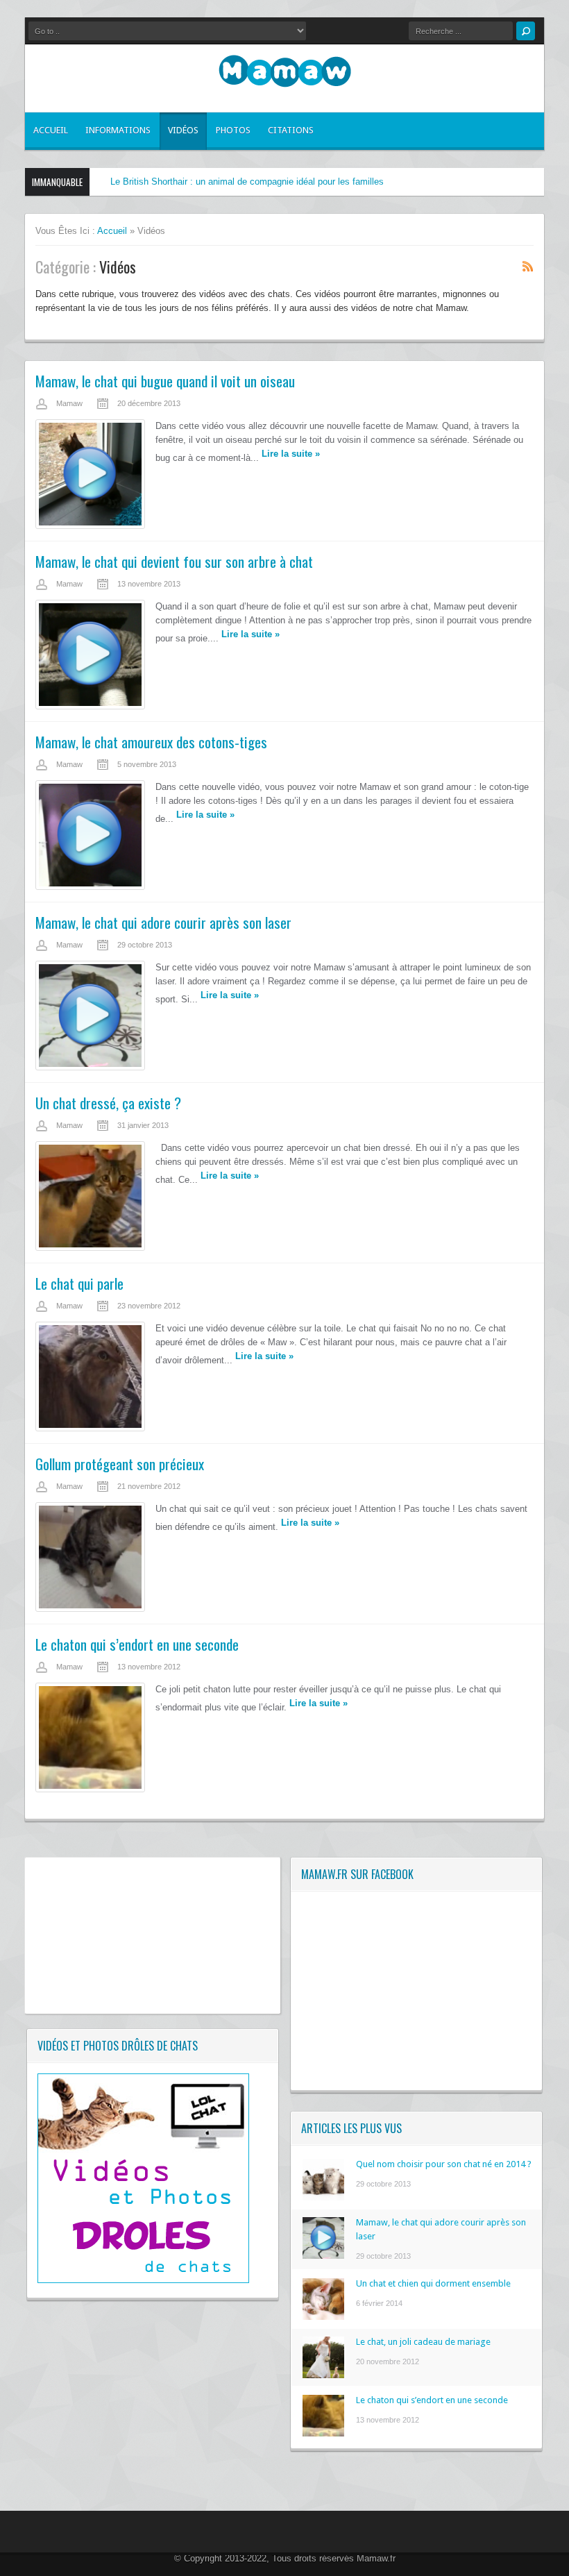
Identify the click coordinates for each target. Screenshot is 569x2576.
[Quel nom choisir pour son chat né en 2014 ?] (323, 2197)
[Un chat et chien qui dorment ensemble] (323, 2317)
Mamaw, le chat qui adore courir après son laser (163, 922)
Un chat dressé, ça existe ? (108, 1103)
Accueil (51, 130)
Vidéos (183, 130)
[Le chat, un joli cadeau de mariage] (323, 2375)
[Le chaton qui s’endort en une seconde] (323, 2433)
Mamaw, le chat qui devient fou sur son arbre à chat (174, 561)
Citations (291, 130)
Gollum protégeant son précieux (120, 1464)
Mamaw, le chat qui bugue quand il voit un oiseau (165, 381)
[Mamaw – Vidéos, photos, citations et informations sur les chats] (285, 73)
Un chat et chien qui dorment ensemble (433, 2283)
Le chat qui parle (79, 1283)
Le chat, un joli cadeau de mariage (423, 2342)
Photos (233, 130)
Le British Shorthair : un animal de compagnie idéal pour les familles (247, 182)
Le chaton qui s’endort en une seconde (137, 1644)
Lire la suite (291, 454)
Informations (118, 130)
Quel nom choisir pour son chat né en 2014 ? (444, 2164)
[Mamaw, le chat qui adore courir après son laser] (323, 2256)
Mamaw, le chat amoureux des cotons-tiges (151, 742)
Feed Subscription (528, 266)
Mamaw (69, 403)
